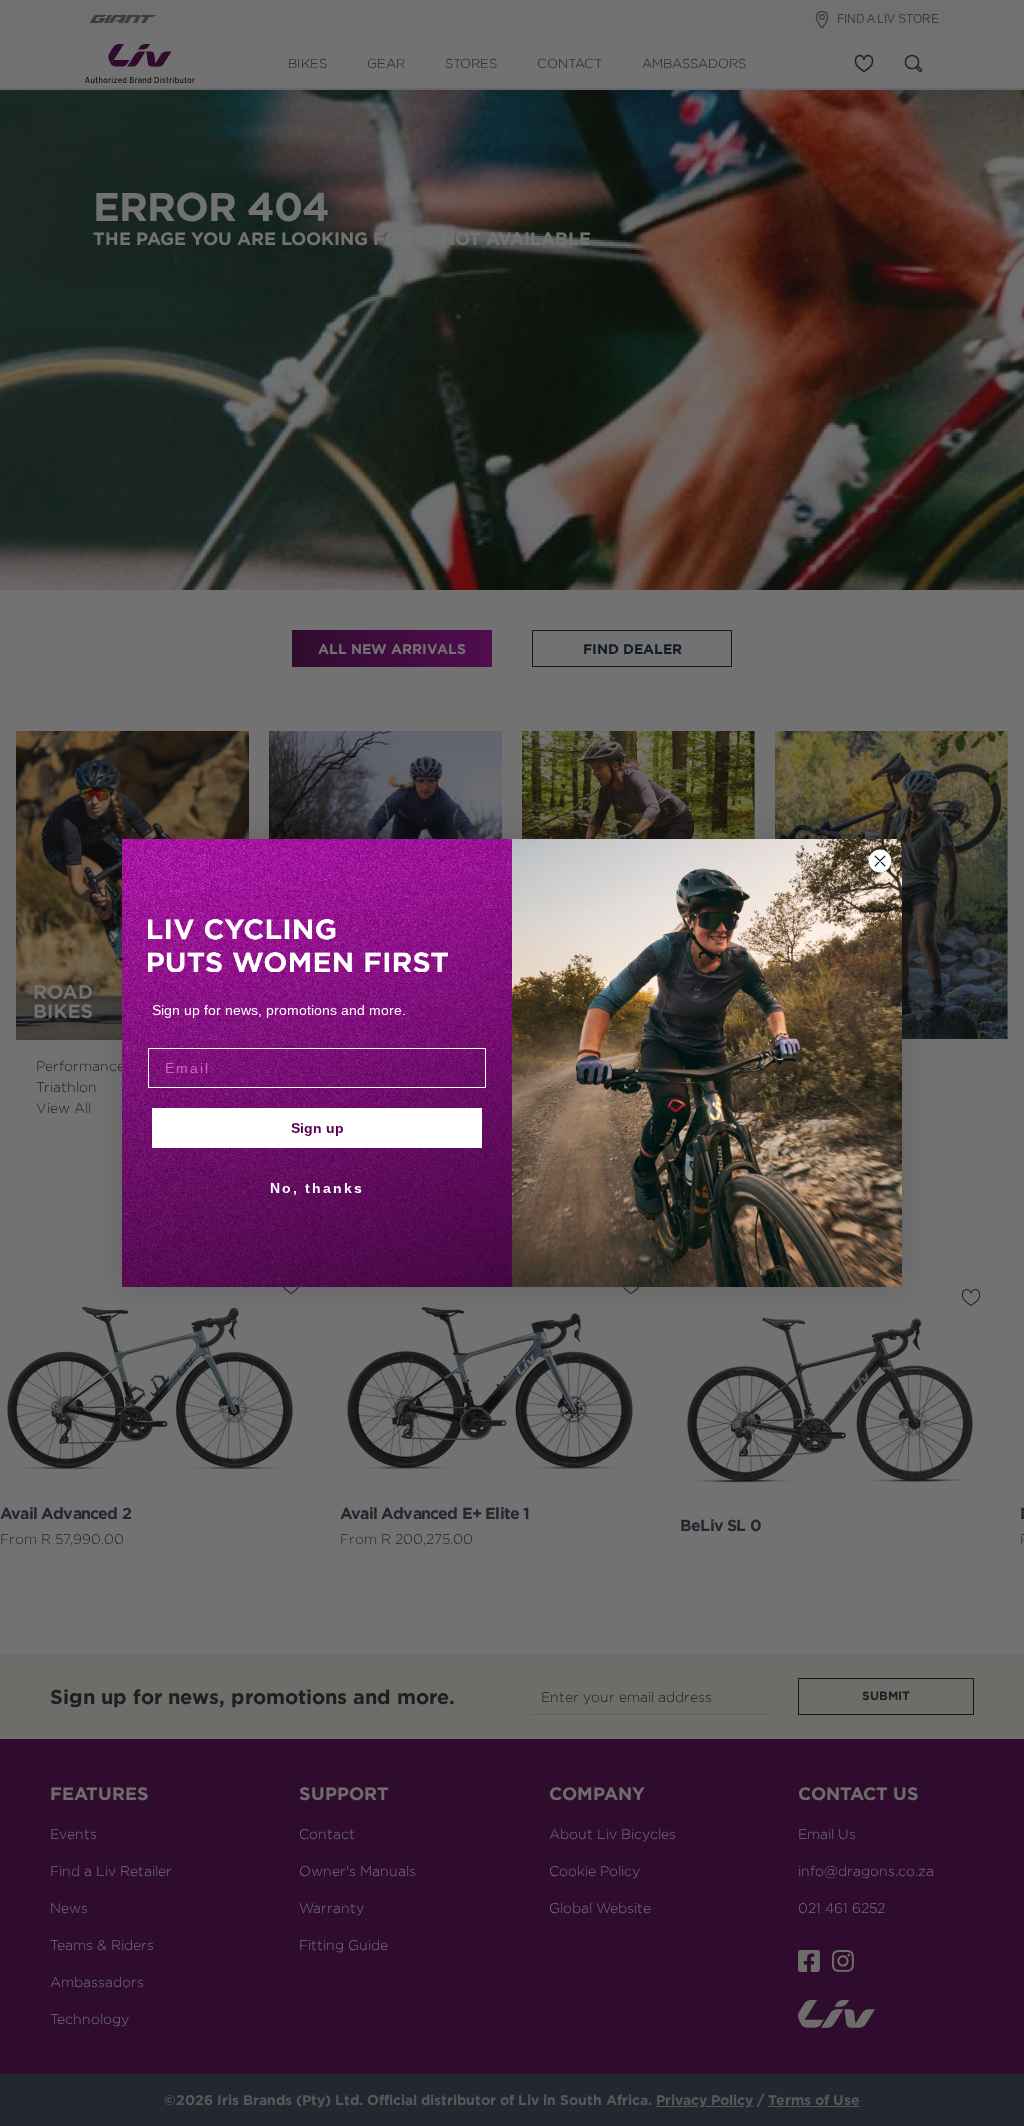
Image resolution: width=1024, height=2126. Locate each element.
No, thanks (317, 1188)
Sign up (317, 1128)
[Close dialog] (880, 861)
